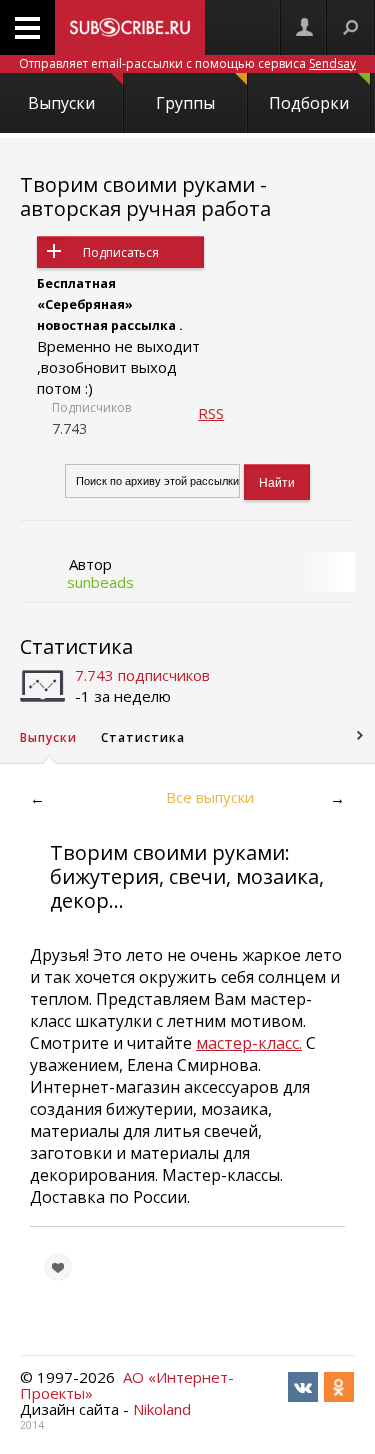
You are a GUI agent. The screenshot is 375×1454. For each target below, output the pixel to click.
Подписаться (121, 252)
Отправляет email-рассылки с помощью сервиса (187, 63)
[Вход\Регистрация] (304, 27)
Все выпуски (210, 797)
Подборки (309, 103)
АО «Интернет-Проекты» (127, 1385)
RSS (211, 413)
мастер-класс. (249, 1043)
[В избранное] (58, 1267)
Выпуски (61, 103)
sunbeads (100, 582)
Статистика (76, 646)
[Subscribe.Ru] (130, 27)
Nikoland (162, 1409)
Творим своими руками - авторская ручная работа (145, 196)
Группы (185, 103)
